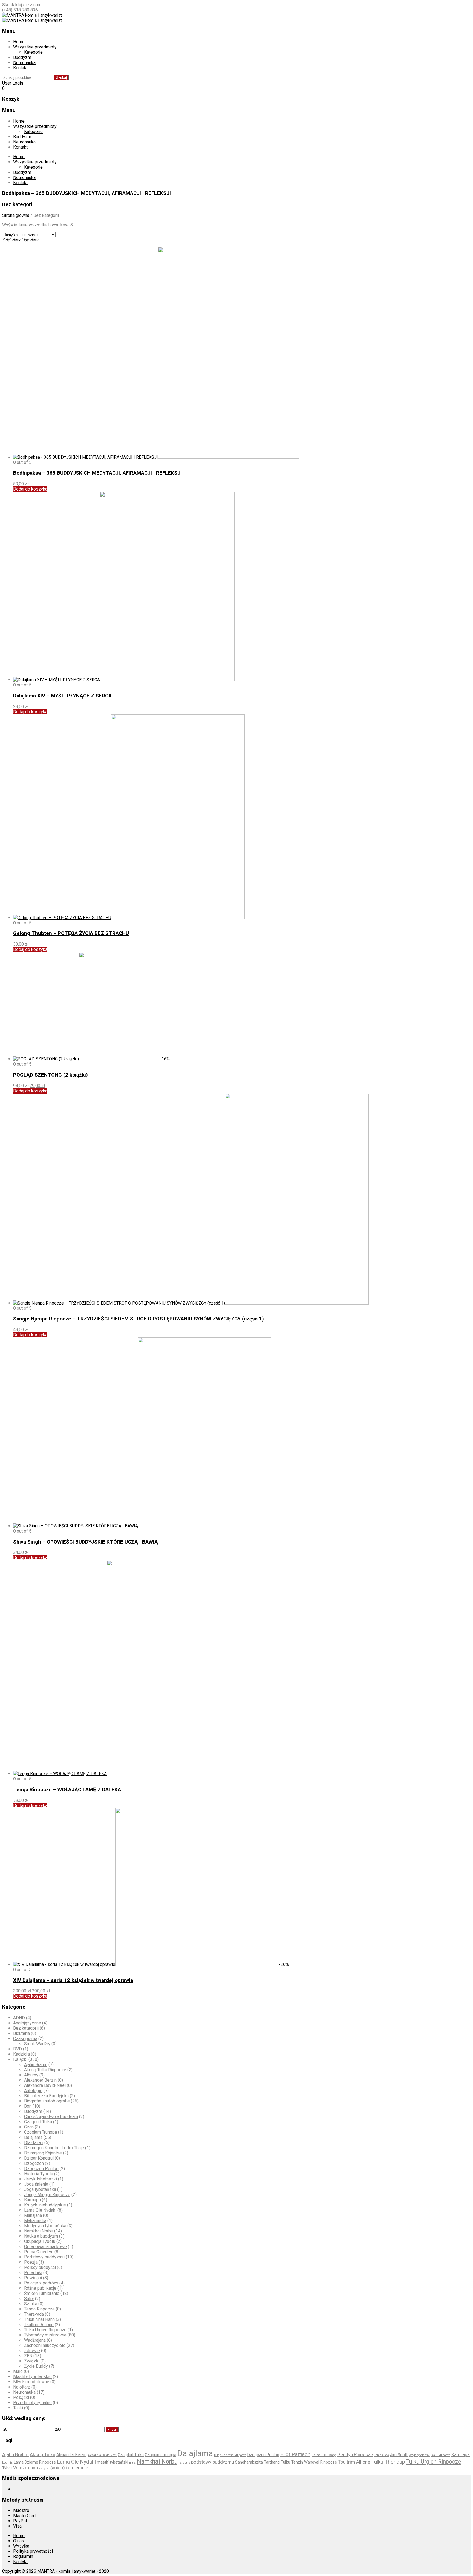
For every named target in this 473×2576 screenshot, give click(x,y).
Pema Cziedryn (39, 2252)
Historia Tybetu (39, 2174)
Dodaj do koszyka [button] (30, 489)
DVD (18, 2049)
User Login (13, 83)
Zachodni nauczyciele (45, 2345)
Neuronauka (24, 63)
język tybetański (419, 2455)
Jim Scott (399, 2455)
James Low (381, 2455)
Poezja (31, 2262)
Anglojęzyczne (27, 2023)
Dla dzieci (34, 2143)
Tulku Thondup (388, 2462)
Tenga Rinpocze (39, 2309)
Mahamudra (35, 2221)
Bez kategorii (26, 2028)
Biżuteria (21, 2033)
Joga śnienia (36, 2184)
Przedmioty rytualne (32, 2403)
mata (132, 2463)
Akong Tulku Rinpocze (45, 2070)
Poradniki (33, 2273)
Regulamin (23, 2556)
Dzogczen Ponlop (41, 2169)
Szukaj (61, 78)
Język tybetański (41, 2179)
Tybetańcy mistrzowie (45, 2335)
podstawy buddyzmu (213, 2462)
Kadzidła (21, 2054)
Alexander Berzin (40, 2080)
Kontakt (20, 68)
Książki (20, 2059)
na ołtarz (184, 2463)
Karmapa (32, 2200)
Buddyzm (22, 57)
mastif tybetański (113, 2462)
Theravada (34, 2314)
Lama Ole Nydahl (40, 2210)
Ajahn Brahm (36, 2065)
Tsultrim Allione (39, 2325)
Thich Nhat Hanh (39, 2319)
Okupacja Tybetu (40, 2241)
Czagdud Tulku (38, 2122)
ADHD (19, 2018)
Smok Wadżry (37, 2044)
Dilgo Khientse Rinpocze (230, 2455)
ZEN (28, 2356)
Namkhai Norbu (39, 2231)
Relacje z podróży (41, 2283)
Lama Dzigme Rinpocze (35, 2462)
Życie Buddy (36, 2366)
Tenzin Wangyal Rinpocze (314, 2462)
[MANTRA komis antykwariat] (32, 15)
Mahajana (33, 2215)
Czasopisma (25, 2039)
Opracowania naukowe (45, 2247)
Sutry (29, 2299)
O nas (19, 2541)
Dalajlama (33, 2137)
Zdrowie (32, 2351)
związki (44, 2468)
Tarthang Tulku (277, 2462)
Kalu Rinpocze (441, 2455)
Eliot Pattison (295, 2454)
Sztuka (31, 2304)
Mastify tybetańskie (32, 2377)
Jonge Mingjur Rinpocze (47, 2195)
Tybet (7, 2468)
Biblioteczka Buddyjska (46, 2096)
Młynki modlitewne (31, 2382)
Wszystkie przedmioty (35, 47)
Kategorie (33, 52)
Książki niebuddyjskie (45, 2205)
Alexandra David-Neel (45, 2085)
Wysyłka (21, 2546)
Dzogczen (34, 2163)
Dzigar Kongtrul (39, 2158)
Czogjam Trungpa (41, 2132)
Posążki (21, 2397)
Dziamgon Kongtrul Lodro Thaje (54, 2148)
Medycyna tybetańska (45, 2226)
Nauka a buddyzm (41, 2236)
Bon (28, 2106)
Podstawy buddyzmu (44, 2257)
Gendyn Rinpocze (355, 2454)
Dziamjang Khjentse (43, 2153)
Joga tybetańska (40, 2189)
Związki (32, 2361)
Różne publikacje (40, 2288)
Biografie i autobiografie (47, 2101)
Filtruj (112, 2429)
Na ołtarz (22, 2387)
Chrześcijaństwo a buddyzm (51, 2117)
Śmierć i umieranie (42, 2293)
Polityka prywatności (33, 2551)
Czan (29, 2127)
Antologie (33, 2091)
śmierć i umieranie (69, 2468)
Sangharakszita (249, 2462)
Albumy (31, 2075)
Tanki (18, 2408)
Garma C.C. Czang (324, 2455)
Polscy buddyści (40, 2267)
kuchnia (7, 2463)
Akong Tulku (43, 2454)
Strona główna (16, 215)
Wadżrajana (35, 2340)
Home (19, 42)
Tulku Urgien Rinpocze (45, 2330)
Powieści (33, 2278)
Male (18, 2371)
